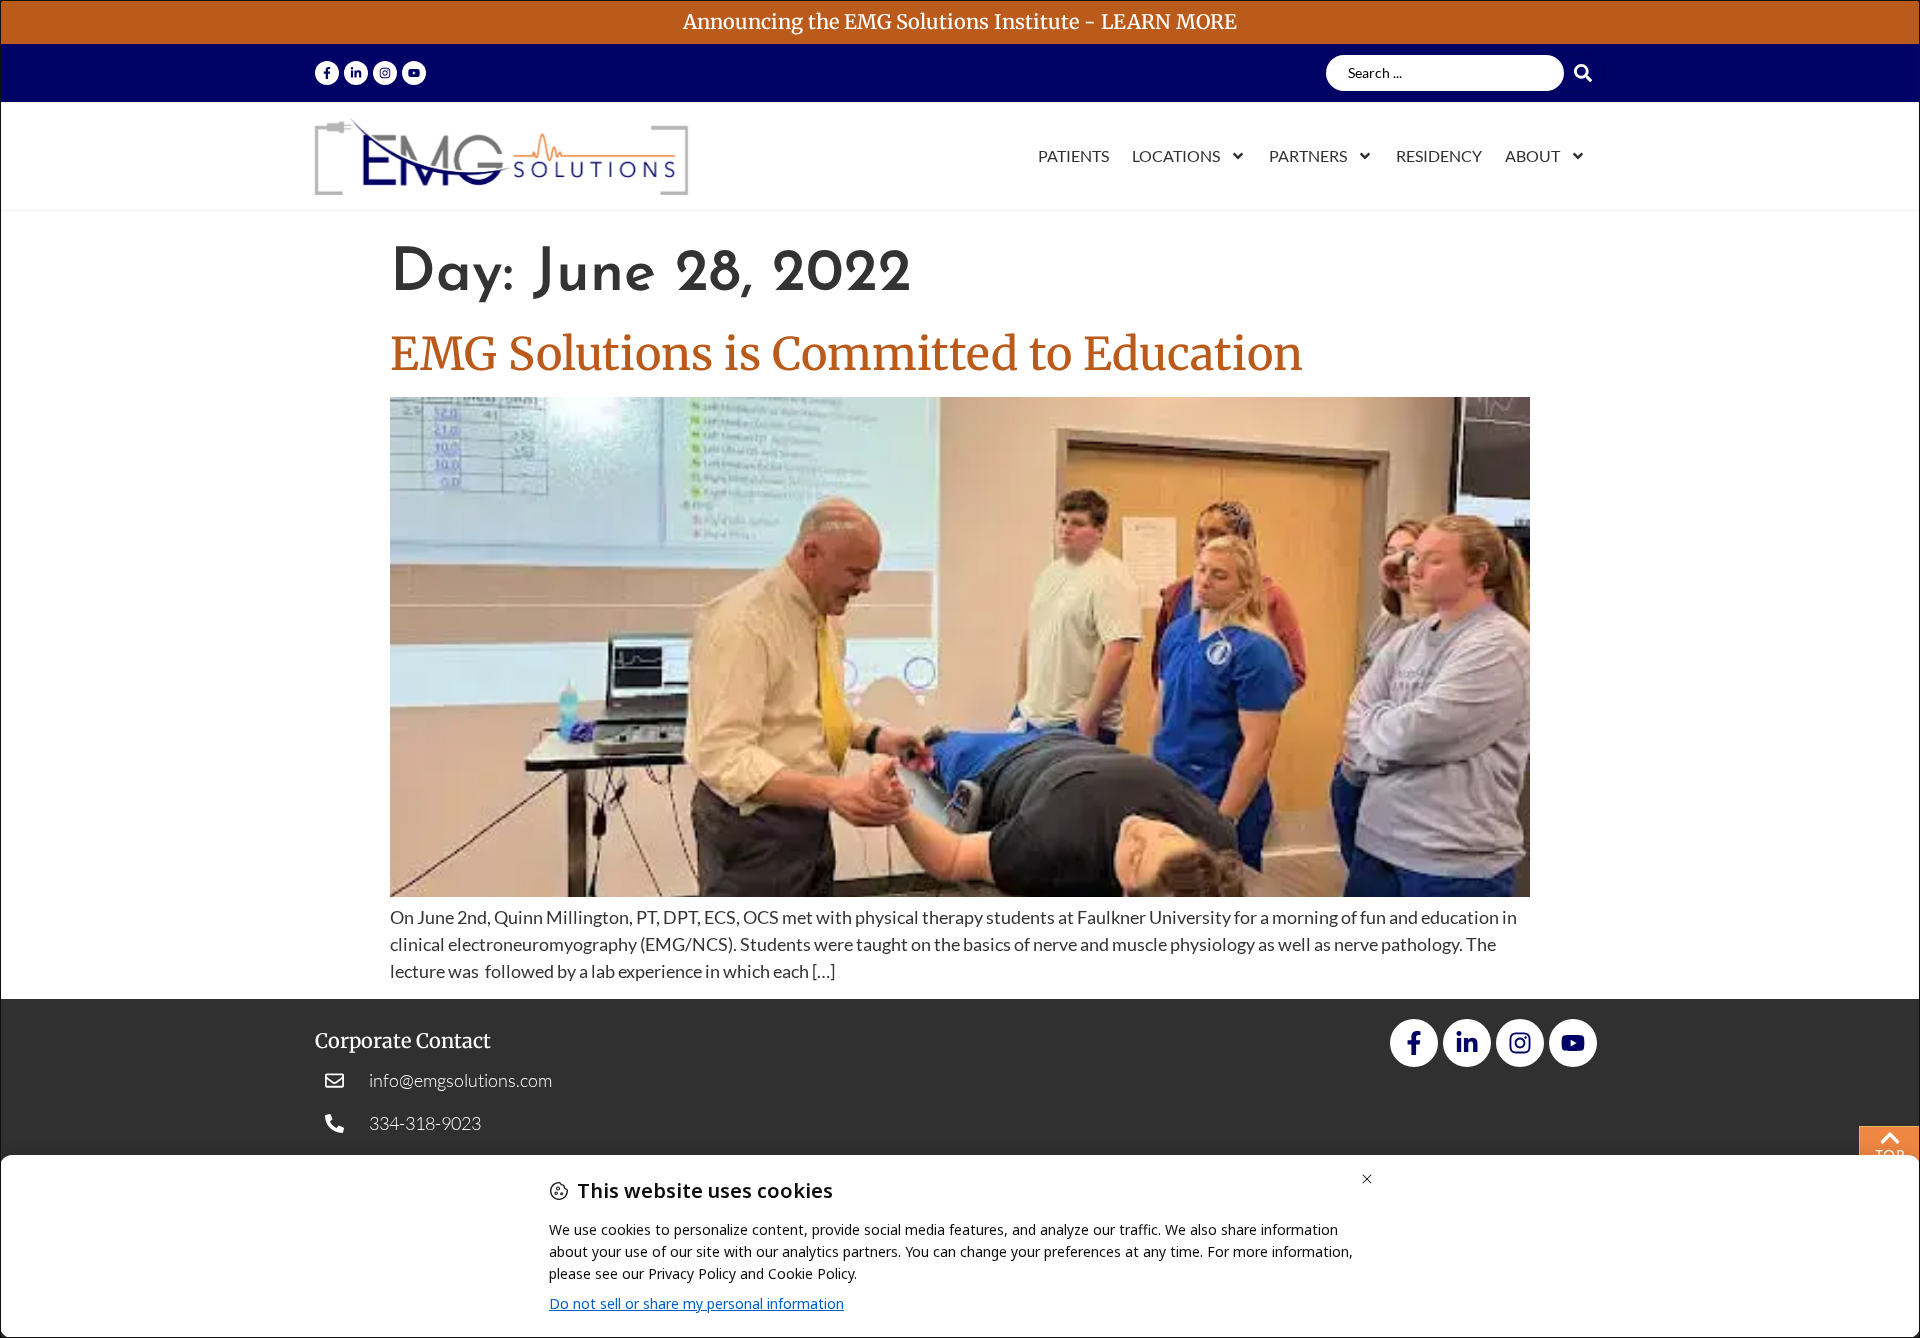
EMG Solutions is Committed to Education (846, 354)
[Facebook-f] (327, 73)
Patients (1073, 155)
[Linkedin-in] (356, 73)
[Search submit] (1589, 73)
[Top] (1890, 1138)
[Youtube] (414, 73)
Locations (1176, 155)
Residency (1439, 155)
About (1532, 155)
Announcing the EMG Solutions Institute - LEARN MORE (960, 21)
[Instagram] (385, 73)
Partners (1308, 155)
